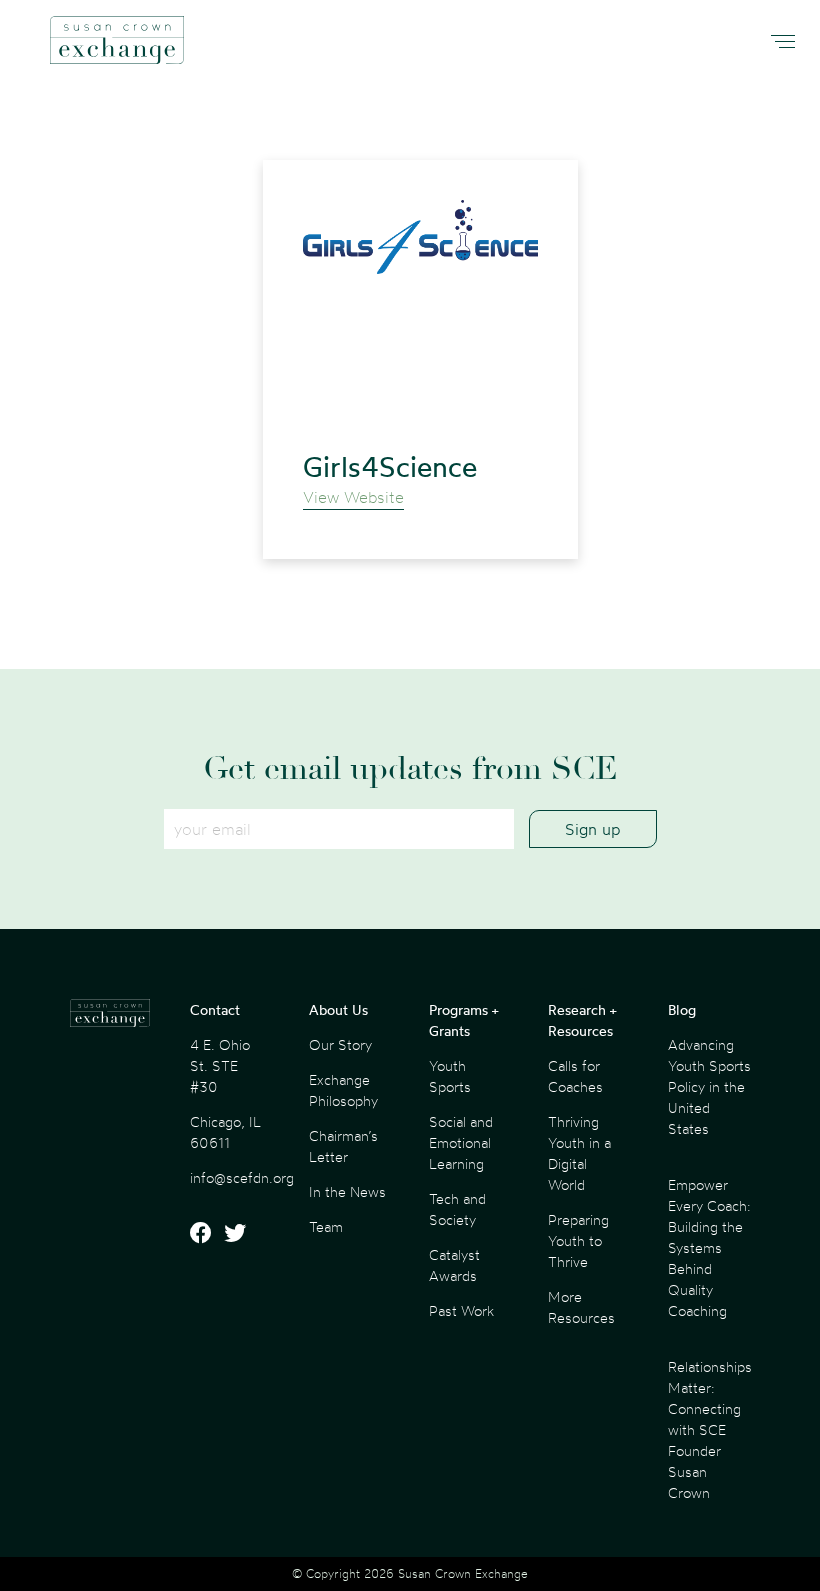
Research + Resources (582, 1020)
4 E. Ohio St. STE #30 (220, 1065)
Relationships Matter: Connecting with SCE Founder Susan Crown (710, 1429)
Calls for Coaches (575, 1076)
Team (326, 1226)
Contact (215, 1009)
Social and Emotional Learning (461, 1142)
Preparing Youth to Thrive (578, 1240)
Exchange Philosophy (343, 1090)
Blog (682, 1009)
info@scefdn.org (242, 1177)
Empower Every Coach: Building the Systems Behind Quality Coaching (709, 1247)
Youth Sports (450, 1076)
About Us (338, 1009)
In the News (347, 1191)
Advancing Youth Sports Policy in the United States (709, 1086)
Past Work (461, 1310)
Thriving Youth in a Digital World (579, 1153)
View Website (353, 497)
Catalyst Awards (454, 1265)
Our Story (340, 1044)
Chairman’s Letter (343, 1146)
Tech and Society (457, 1209)
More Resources (581, 1307)
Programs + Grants (463, 1020)
